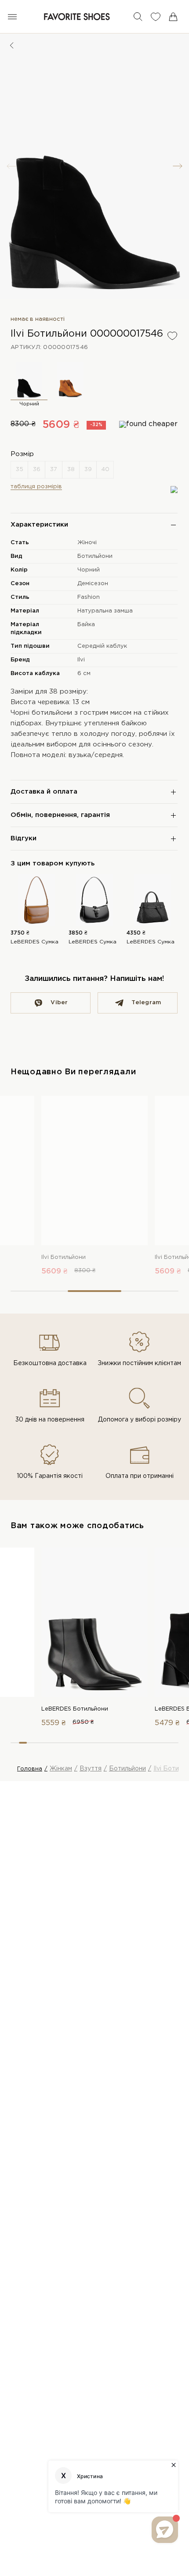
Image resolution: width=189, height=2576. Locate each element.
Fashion (89, 597)
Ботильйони (95, 556)
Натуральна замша (105, 611)
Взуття (91, 1769)
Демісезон (93, 584)
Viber (59, 1003)
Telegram (146, 1003)
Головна (30, 1769)
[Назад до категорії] (12, 45)
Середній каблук (102, 646)
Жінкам (61, 1769)
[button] (178, 166)
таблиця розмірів (36, 487)
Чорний (89, 570)
